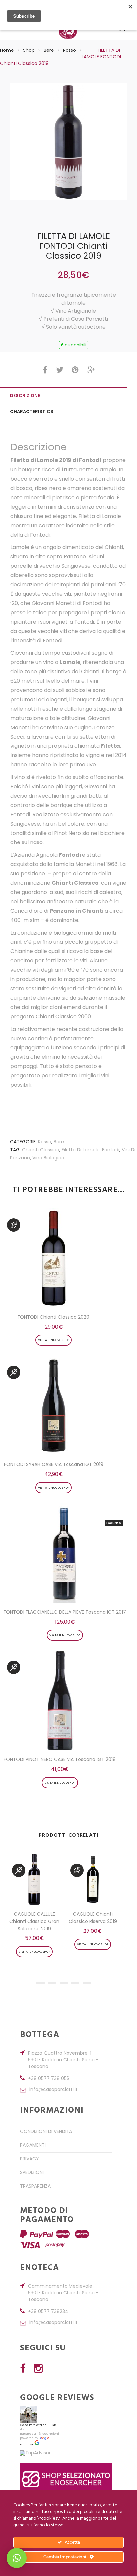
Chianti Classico (41, 1150)
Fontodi (111, 1150)
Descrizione (25, 396)
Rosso (69, 50)
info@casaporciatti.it (54, 2090)
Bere (49, 50)
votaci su (27, 2444)
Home (7, 50)
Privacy (29, 2159)
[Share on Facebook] (45, 372)
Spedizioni (32, 2172)
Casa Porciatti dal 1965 (38, 2425)
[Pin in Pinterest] (75, 372)
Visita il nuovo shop (54, 1340)
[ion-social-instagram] (38, 2369)
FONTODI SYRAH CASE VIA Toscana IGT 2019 (54, 1464)
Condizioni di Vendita (46, 2131)
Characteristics (32, 411)
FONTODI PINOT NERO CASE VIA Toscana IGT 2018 (60, 1759)
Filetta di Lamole (81, 1150)
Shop (29, 50)
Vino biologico (48, 1158)
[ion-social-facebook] (23, 2369)
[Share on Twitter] (60, 372)
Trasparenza (35, 2186)
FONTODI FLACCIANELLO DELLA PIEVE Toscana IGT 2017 (65, 1612)
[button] (17, 2558)
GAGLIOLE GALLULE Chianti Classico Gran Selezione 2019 (34, 1921)
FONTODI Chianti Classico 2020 (54, 1317)
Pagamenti (33, 2145)
